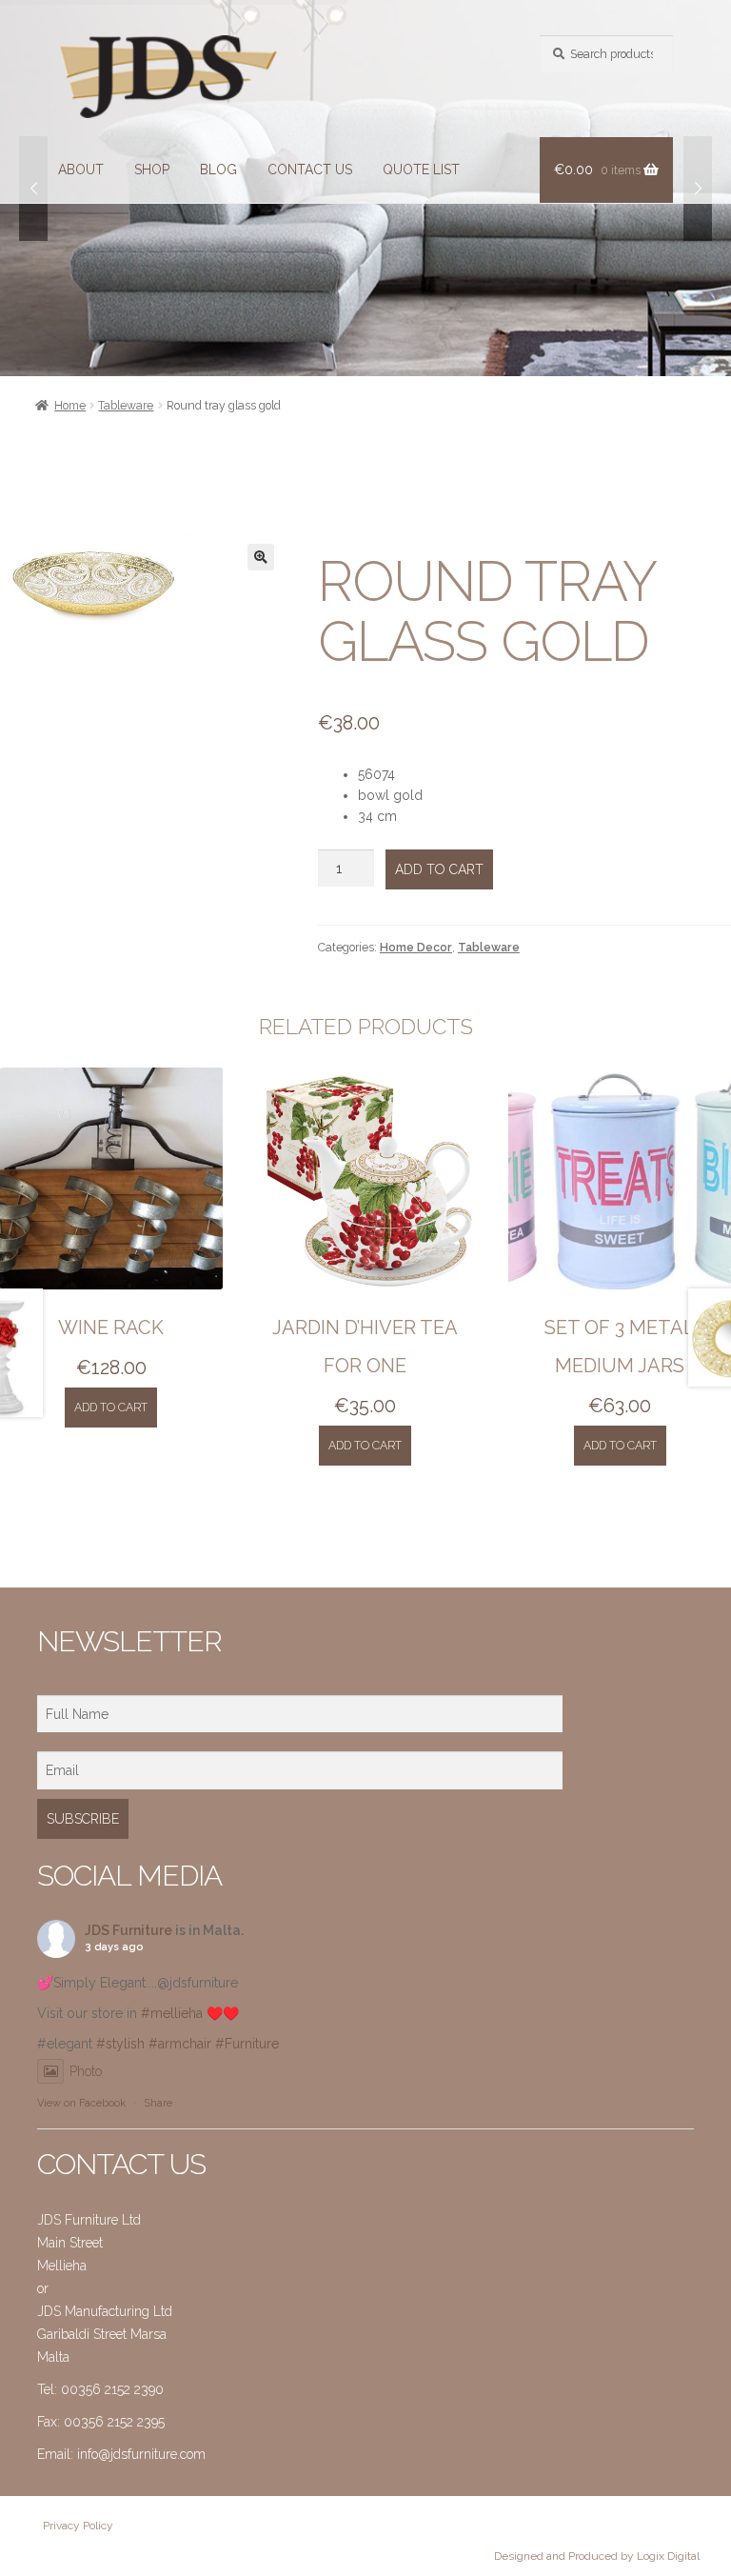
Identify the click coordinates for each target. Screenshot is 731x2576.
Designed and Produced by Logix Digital (597, 2556)
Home (70, 405)
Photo (86, 2071)
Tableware (126, 405)
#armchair (180, 2044)
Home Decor (416, 947)
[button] (261, 557)
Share (158, 2103)
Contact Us (310, 170)
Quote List (421, 170)
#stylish (120, 2044)
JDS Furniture (128, 1930)
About (81, 170)
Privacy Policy (78, 2526)
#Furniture (247, 2044)
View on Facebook (81, 2103)
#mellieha (172, 2013)
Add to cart (439, 869)
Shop (152, 170)
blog (218, 170)
